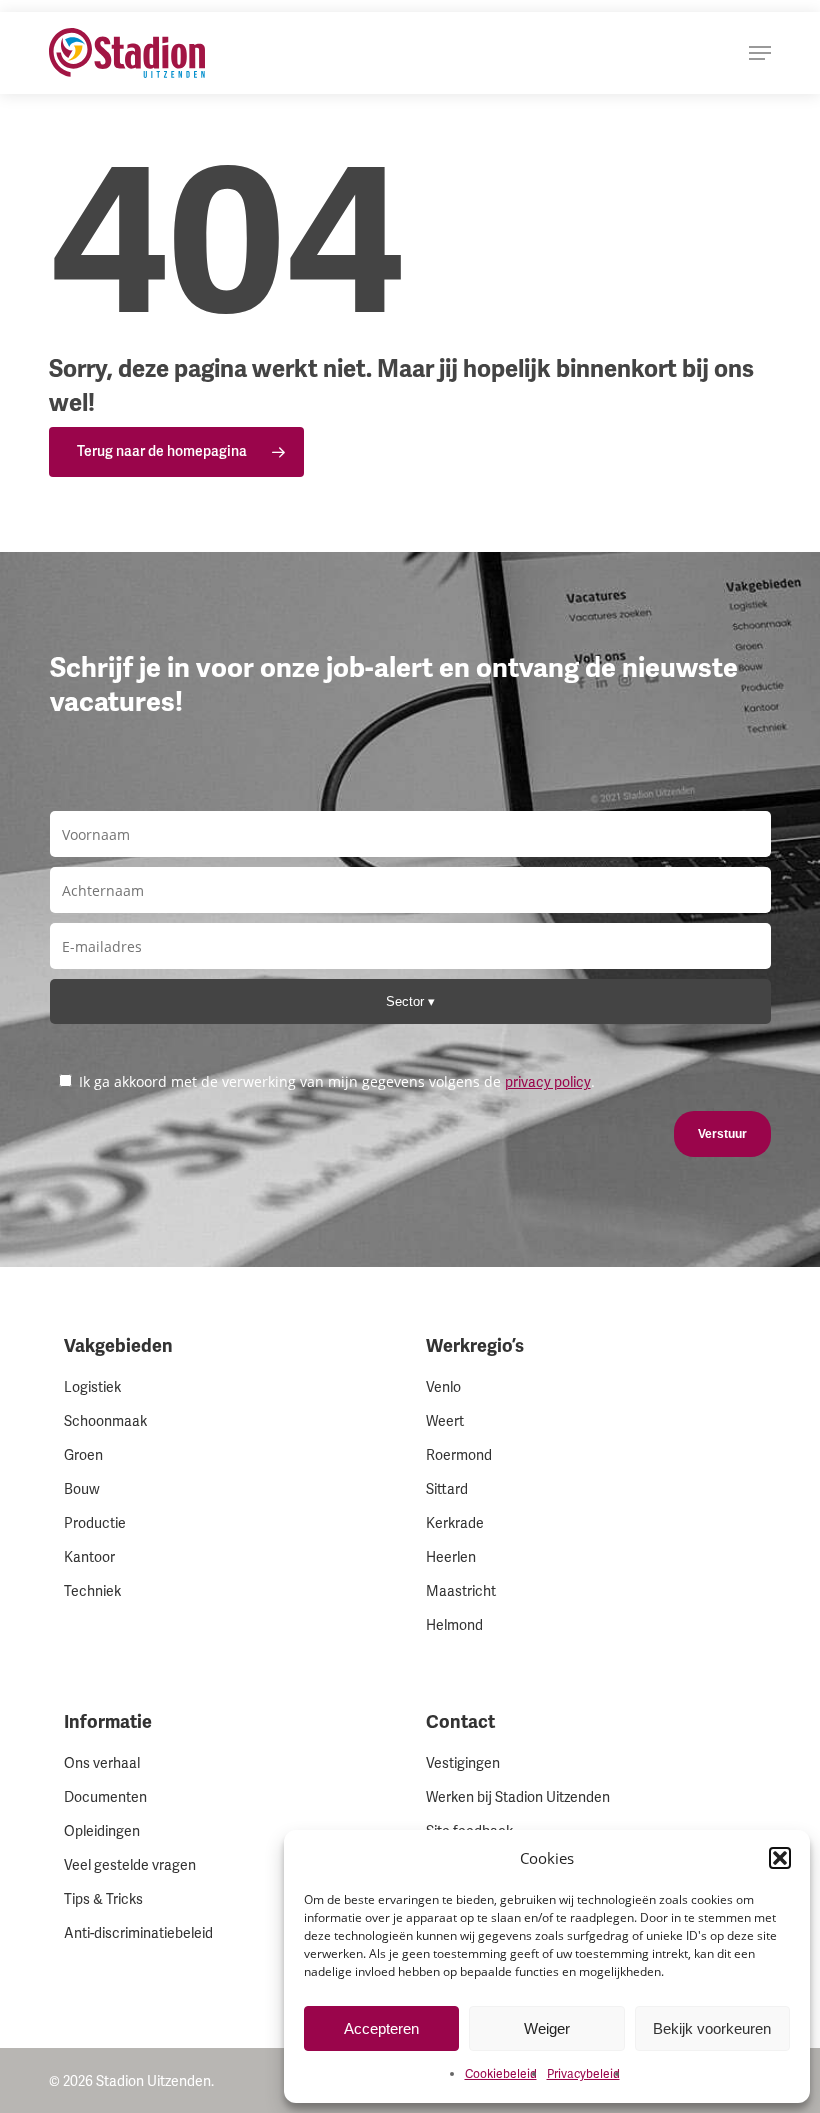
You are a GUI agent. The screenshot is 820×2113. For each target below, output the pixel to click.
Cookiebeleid (501, 2074)
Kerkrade (455, 1523)
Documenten (105, 1797)
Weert (445, 1421)
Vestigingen (463, 1763)
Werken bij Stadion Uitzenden (518, 1797)
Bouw (82, 1489)
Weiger (547, 2028)
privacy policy (548, 1082)
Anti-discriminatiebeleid (138, 1933)
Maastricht (461, 1591)
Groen (83, 1455)
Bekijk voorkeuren (712, 2028)
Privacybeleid (583, 2074)
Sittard (447, 1489)
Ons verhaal (102, 1763)
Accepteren (381, 2028)
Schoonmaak (105, 1421)
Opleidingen (102, 1831)
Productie (95, 1523)
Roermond (459, 1455)
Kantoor (89, 1557)
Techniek (92, 1591)
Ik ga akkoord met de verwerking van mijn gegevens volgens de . (335, 1081)
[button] (780, 1858)
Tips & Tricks (103, 1899)
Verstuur (722, 1134)
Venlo (443, 1387)
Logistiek (92, 1387)
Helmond (454, 1625)
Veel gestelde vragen (130, 1865)
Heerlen (451, 1557)
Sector (407, 1001)
